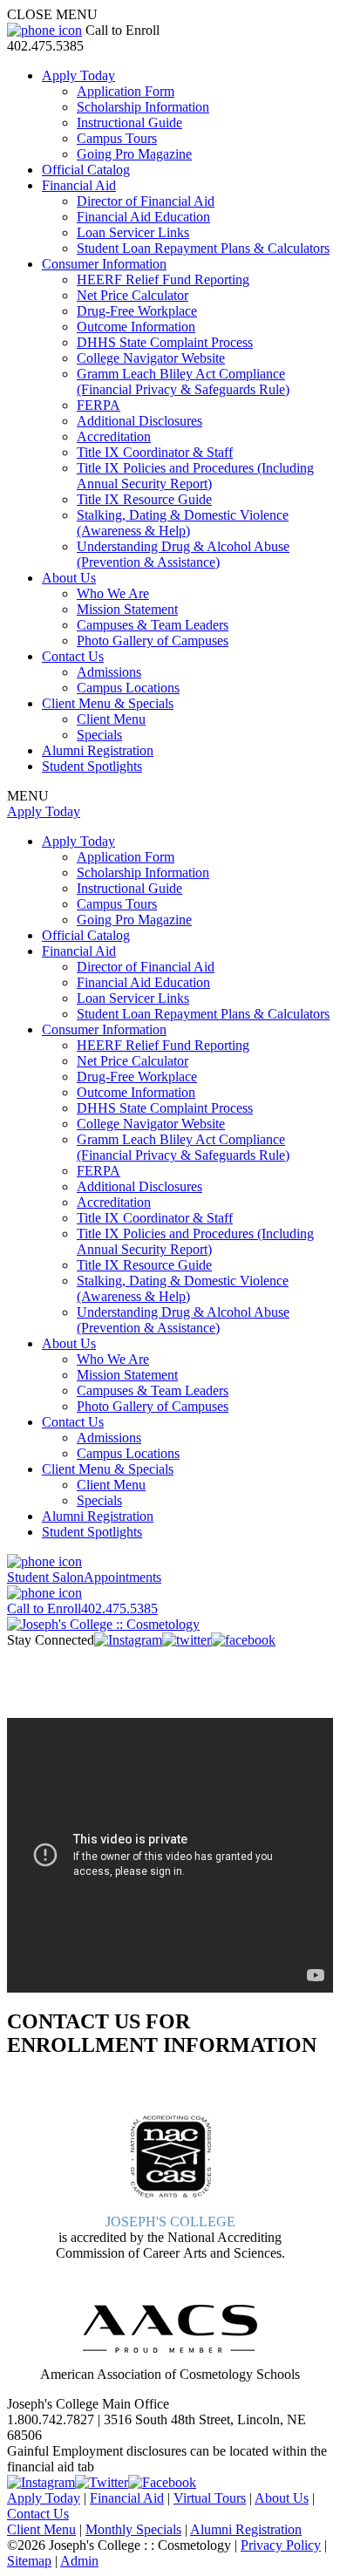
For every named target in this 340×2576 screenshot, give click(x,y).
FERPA (99, 405)
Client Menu (111, 719)
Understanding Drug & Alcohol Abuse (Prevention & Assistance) (183, 554)
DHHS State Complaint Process (165, 342)
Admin (79, 2561)
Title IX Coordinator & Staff (155, 452)
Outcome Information (136, 327)
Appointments (84, 1577)
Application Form (126, 91)
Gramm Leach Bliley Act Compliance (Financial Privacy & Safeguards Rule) (183, 382)
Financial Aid (79, 185)
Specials (99, 735)
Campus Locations (128, 688)
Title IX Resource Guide (144, 499)
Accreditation (114, 436)
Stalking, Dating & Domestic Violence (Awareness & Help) (183, 523)
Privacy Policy (281, 2545)
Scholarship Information (143, 107)
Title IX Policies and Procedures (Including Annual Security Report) (195, 476)
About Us (69, 578)
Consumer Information (104, 264)
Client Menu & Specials (108, 703)
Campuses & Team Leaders (153, 625)
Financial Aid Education (143, 217)
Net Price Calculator (133, 295)
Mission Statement (127, 609)
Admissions (109, 672)
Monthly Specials (133, 2529)
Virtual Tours (210, 2498)
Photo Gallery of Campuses (153, 641)
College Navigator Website (151, 358)
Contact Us (73, 656)
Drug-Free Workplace (137, 311)
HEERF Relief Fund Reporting (163, 279)
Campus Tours (117, 138)
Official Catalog (86, 170)
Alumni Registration (98, 750)
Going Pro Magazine (134, 154)
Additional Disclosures (139, 421)
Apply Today (78, 75)
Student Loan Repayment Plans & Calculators (203, 248)
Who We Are (113, 593)
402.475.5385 (82, 1608)
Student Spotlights (92, 766)
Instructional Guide (129, 123)
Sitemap (29, 2561)
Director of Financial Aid (146, 201)
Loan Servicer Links (133, 232)
